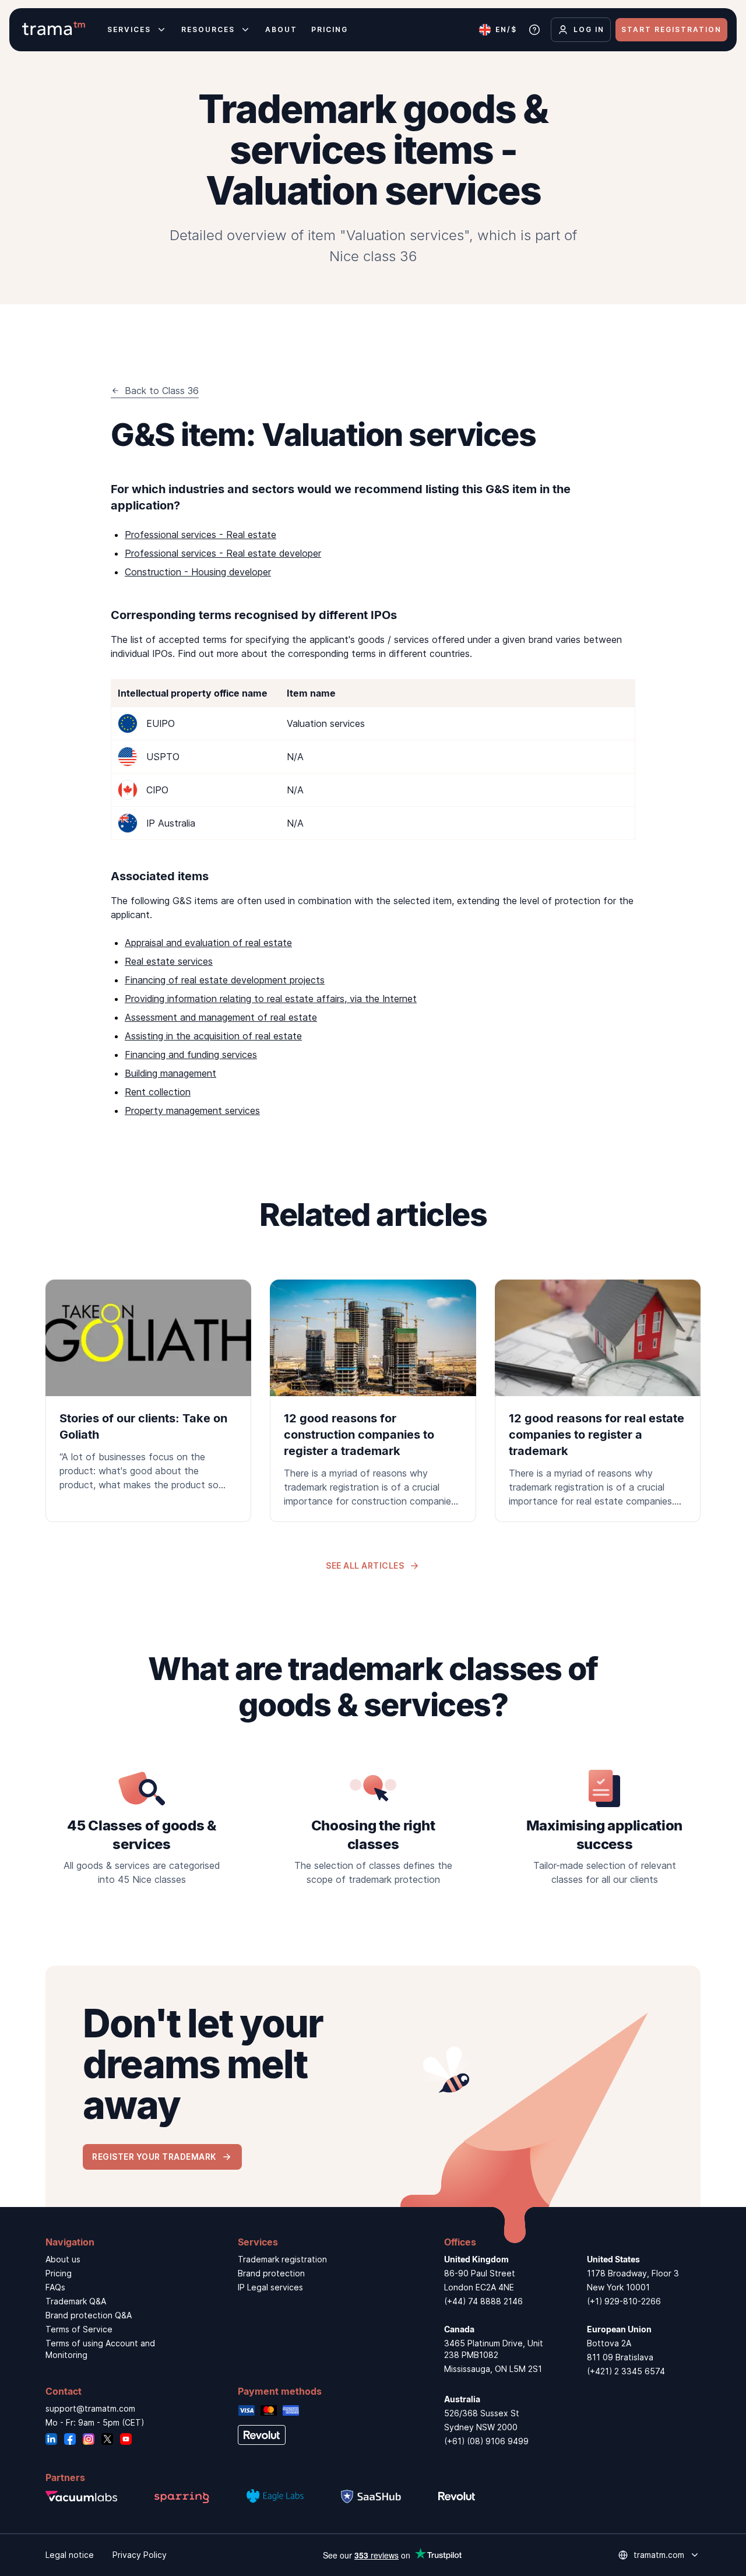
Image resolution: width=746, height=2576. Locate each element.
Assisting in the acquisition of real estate (213, 1036)
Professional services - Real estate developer (223, 553)
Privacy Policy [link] (140, 2555)
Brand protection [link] (271, 2273)
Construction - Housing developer (198, 572)
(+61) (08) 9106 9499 (486, 2441)
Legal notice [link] (70, 2555)
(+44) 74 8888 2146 (483, 2301)
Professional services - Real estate (200, 535)
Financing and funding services (191, 1055)
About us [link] (63, 2259)
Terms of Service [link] (79, 2329)
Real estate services (169, 961)
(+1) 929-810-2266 (624, 2301)
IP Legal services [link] (270, 2287)
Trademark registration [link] (282, 2259)
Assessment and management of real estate (221, 1017)
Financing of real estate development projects (225, 980)
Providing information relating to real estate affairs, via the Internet (271, 999)
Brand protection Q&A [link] (89, 2315)
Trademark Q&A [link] (76, 2301)
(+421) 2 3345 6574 (626, 2371)
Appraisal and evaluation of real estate (208, 943)
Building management (170, 1073)
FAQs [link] (55, 2287)
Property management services (192, 1110)
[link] (148, 1393)
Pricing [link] (59, 2273)
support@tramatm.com (90, 2408)
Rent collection (158, 1092)
